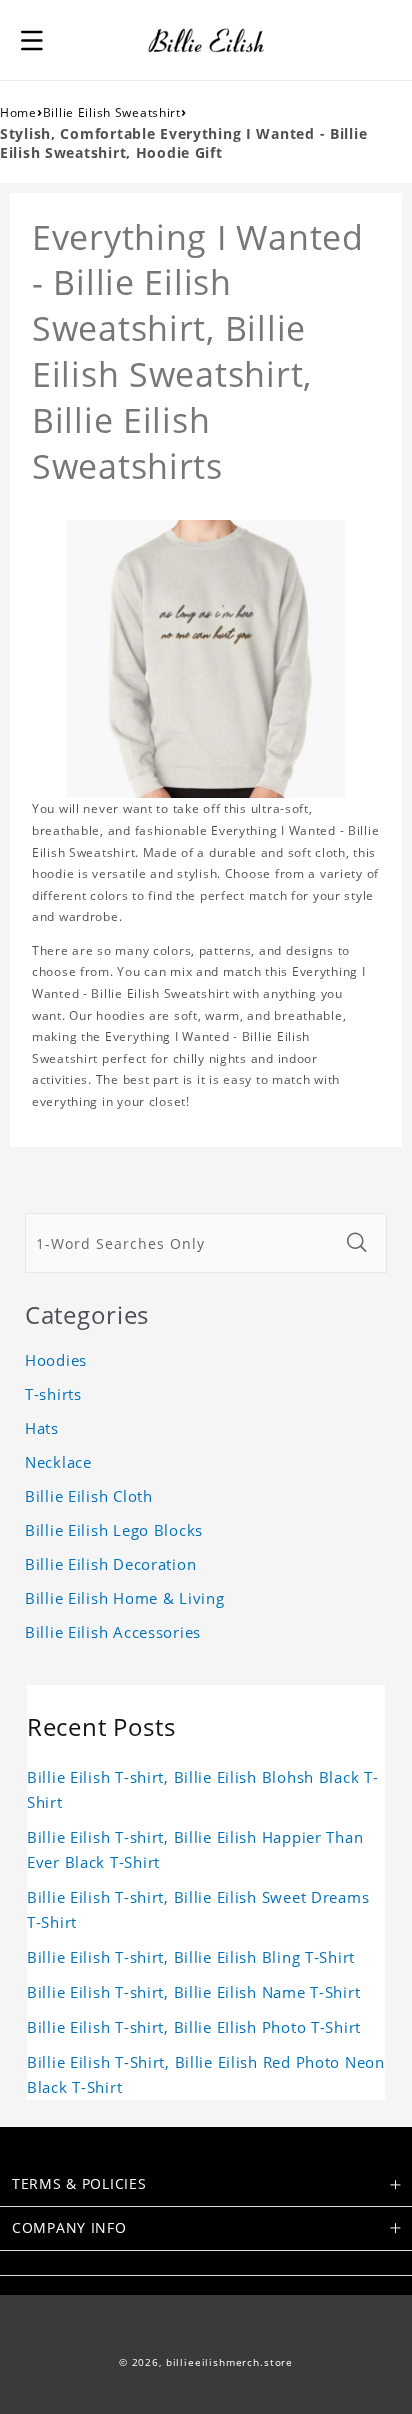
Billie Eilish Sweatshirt (112, 112)
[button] (32, 40)
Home (18, 112)
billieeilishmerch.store (229, 2362)
